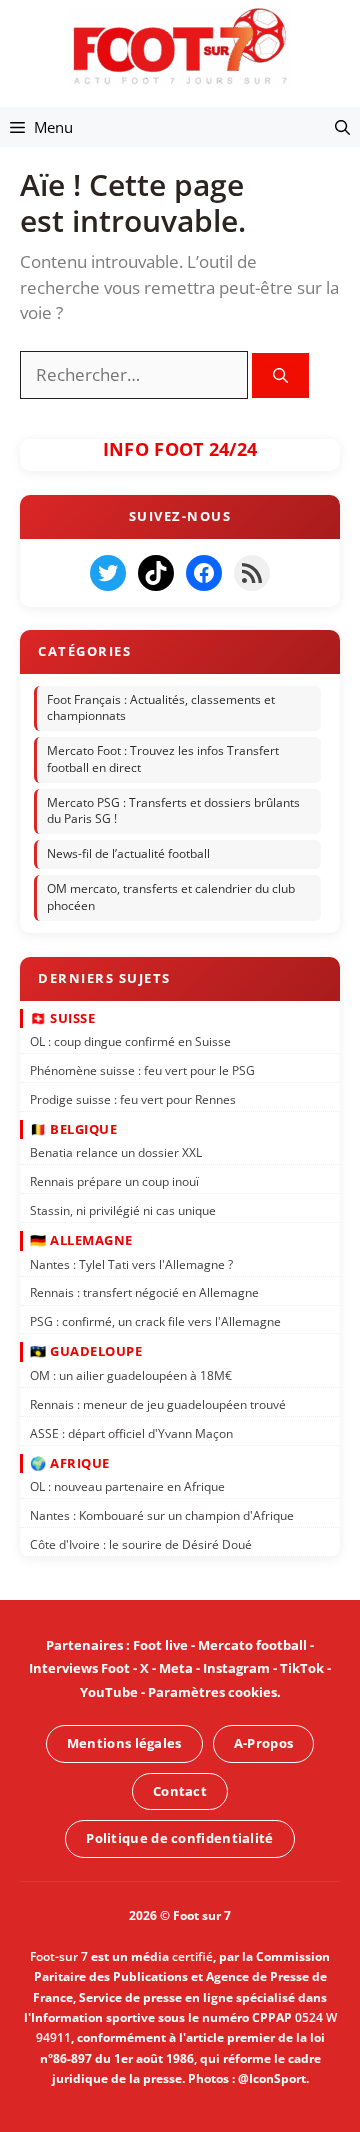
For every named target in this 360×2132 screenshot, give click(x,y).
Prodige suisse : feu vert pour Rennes (133, 1098)
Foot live (160, 1645)
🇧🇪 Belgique (73, 1128)
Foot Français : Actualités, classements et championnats (161, 707)
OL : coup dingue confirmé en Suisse (130, 1040)
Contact (180, 1790)
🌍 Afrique (70, 1462)
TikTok (302, 1669)
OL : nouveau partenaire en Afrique (127, 1486)
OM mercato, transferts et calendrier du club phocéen (171, 897)
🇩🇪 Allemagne (81, 1240)
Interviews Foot (79, 1669)
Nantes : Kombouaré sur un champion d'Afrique (162, 1514)
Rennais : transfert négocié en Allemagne (144, 1292)
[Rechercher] (280, 375)
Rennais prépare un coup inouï (114, 1181)
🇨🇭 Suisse (62, 1017)
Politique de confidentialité (179, 1838)
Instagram (236, 1669)
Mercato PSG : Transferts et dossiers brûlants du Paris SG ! (173, 810)
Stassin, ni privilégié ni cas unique (123, 1209)
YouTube (109, 1692)
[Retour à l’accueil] (180, 45)
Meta (176, 1669)
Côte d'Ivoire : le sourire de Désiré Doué (141, 1543)
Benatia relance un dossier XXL (116, 1152)
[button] (342, 127)
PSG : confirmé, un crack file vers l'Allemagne (155, 1321)
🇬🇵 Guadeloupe (86, 1351)
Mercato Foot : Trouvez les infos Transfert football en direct (163, 759)
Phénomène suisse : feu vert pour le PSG (142, 1069)
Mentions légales (124, 1743)
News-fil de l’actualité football (128, 853)
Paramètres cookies (212, 1692)
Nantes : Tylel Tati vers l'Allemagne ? (131, 1263)
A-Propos (263, 1743)
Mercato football (252, 1645)
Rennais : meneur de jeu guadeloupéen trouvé (158, 1403)
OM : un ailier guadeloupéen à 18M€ (131, 1374)
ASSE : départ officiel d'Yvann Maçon (131, 1432)
